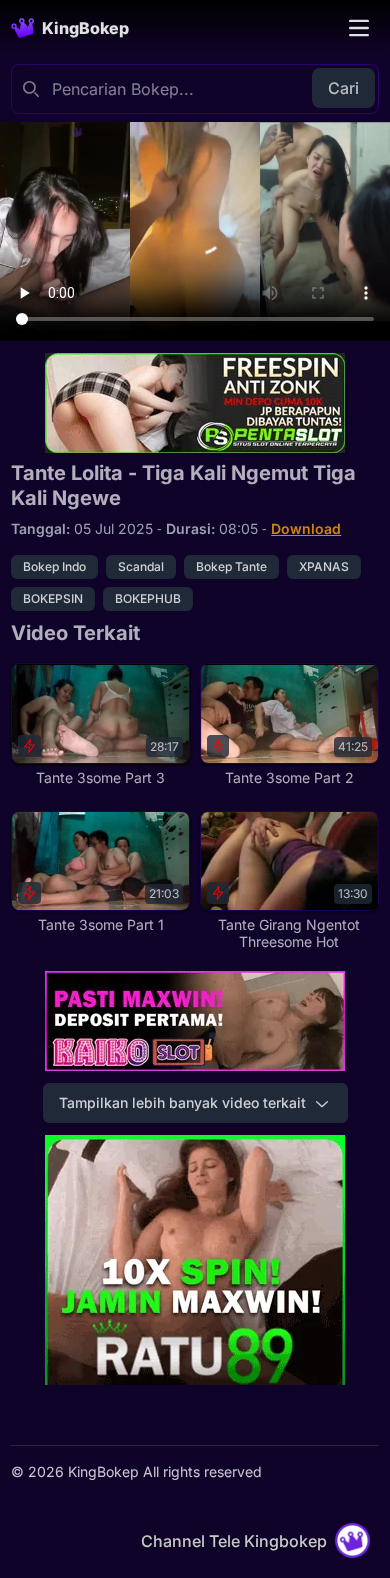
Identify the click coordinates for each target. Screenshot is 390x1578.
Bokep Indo (54, 566)
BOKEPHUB (148, 598)
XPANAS (324, 566)
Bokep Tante (231, 566)
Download (306, 528)
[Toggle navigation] (359, 28)
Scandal (141, 566)
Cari (343, 88)
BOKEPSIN (53, 598)
